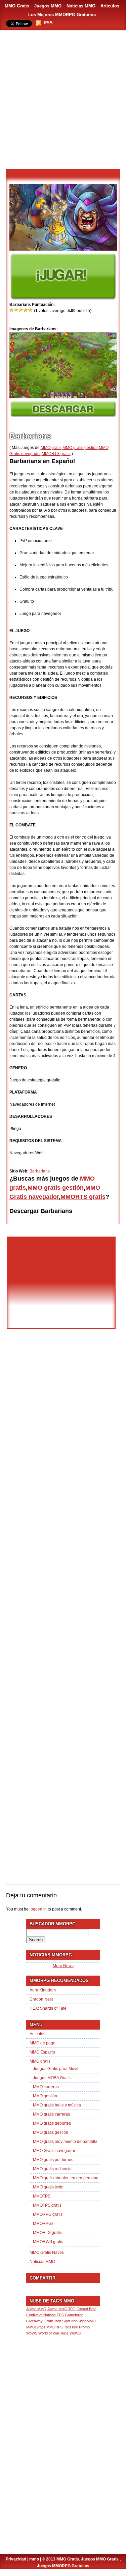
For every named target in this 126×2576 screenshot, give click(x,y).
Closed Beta (87, 2309)
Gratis (49, 2321)
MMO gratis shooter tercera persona (66, 2178)
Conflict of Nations (41, 2315)
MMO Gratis (17, 6)
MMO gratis (51, 448)
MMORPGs (43, 2224)
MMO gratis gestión (80, 448)
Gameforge (74, 2315)
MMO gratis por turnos (53, 2160)
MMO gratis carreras (51, 2114)
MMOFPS (42, 2196)
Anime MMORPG (61, 2309)
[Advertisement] (63, 97)
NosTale (71, 2327)
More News (63, 1966)
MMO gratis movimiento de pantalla (65, 2142)
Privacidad (16, 2559)
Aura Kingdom (43, 1990)
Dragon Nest (41, 1999)
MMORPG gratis (48, 2214)
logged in (38, 1909)
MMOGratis (36, 2327)
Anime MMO (36, 2309)
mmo (34, 2559)
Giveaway (34, 2321)
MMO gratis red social (53, 2169)
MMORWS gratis (48, 2242)
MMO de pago (43, 2043)
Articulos (37, 2034)
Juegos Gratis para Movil (56, 2069)
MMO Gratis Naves (47, 2253)
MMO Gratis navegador (54, 2151)
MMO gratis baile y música (57, 2105)
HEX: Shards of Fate (48, 2008)
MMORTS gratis (56, 454)
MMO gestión (45, 2096)
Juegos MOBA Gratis (52, 2078)
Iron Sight (62, 2321)
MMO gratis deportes (52, 2123)
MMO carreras (46, 2087)
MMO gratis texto (48, 2187)
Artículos (110, 6)
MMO (91, 2321)
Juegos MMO (48, 6)
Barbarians (40, 1171)
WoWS (75, 2333)
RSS (48, 23)
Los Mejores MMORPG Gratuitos (62, 15)
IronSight (78, 2321)
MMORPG (55, 2327)
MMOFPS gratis (47, 2205)
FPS (60, 2315)
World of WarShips (53, 2333)
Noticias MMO (81, 6)
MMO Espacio (42, 2052)
